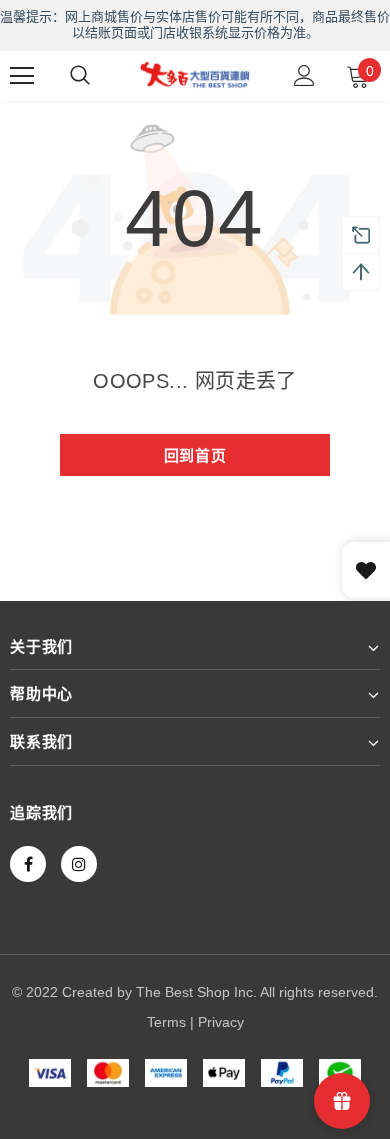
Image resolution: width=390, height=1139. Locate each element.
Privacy (221, 1022)
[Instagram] (79, 864)
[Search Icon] (80, 76)
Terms (166, 1022)
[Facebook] (28, 864)
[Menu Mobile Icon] (22, 76)
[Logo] (195, 74)
